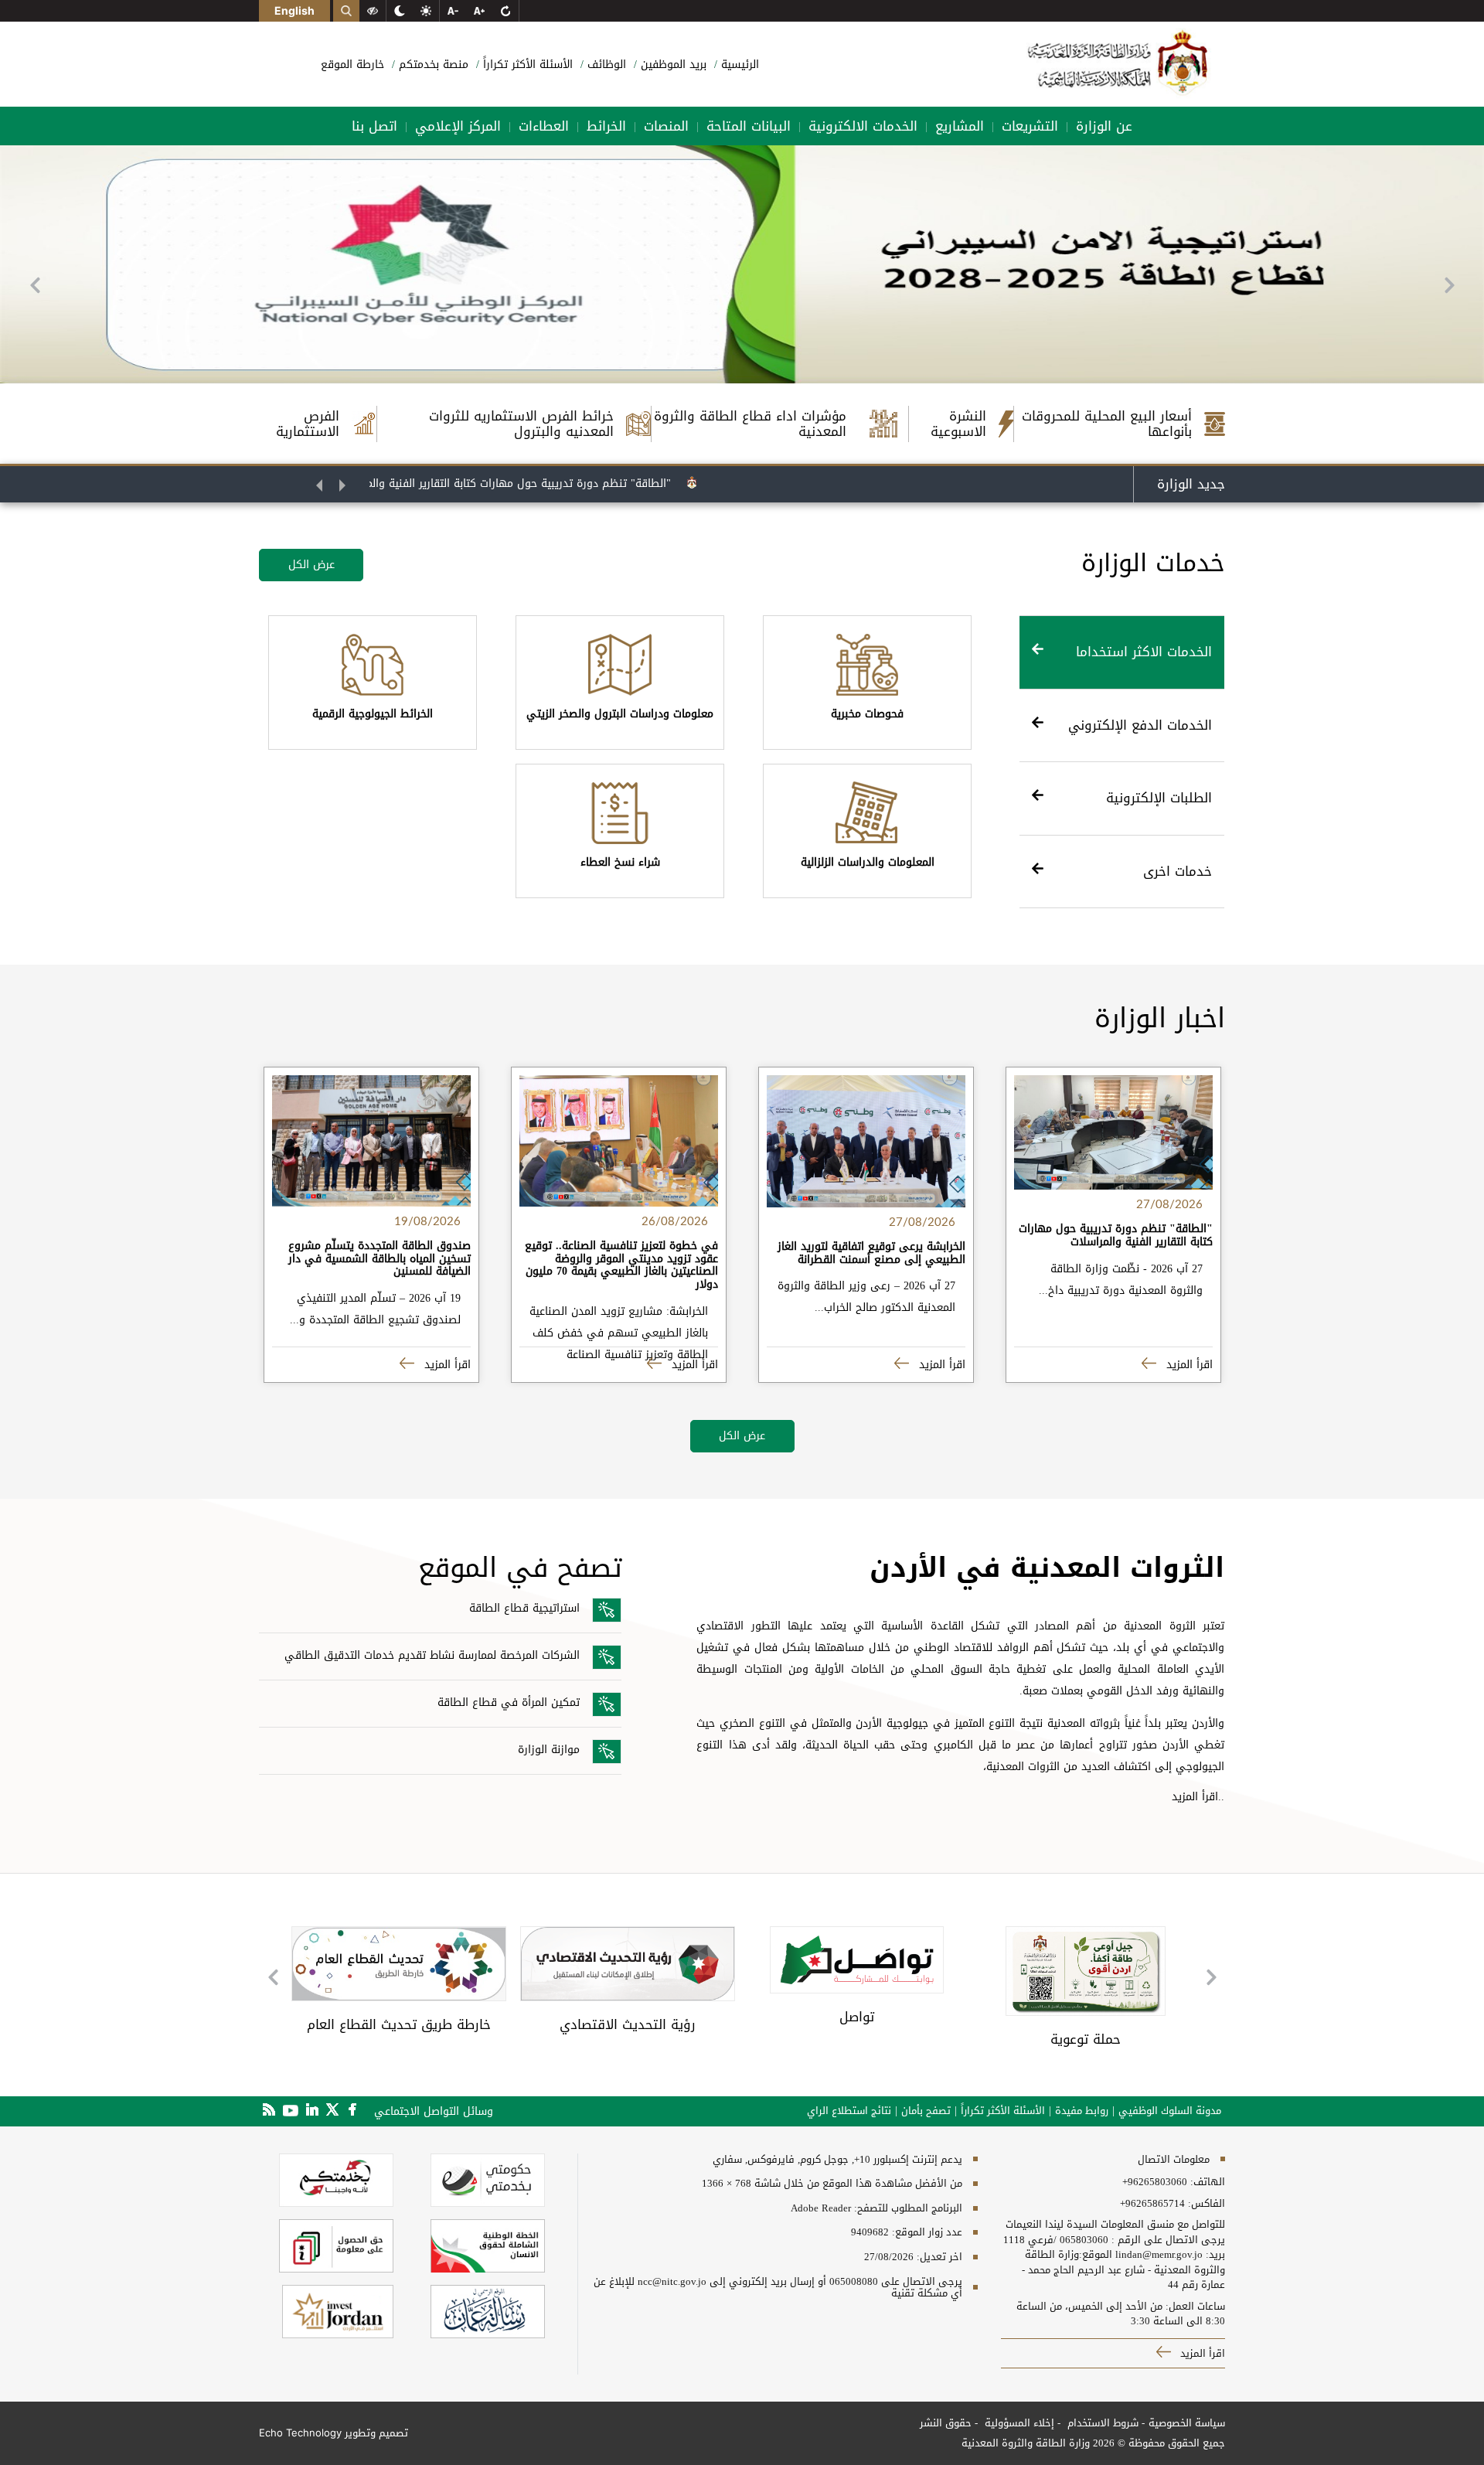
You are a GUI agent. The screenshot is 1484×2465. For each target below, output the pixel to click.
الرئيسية (738, 65)
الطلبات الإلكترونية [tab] (1159, 798)
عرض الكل (311, 565)
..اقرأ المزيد (1198, 1797)
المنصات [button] (666, 126)
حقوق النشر (946, 2423)
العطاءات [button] (544, 126)
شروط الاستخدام (1101, 2423)
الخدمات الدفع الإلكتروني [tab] (1140, 725)
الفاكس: (1207, 2204)
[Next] (1449, 285)
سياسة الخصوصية (1187, 2423)
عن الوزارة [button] (1104, 126)
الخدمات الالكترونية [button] (863, 126)
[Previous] (35, 285)
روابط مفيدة (1082, 2111)
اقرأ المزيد (1188, 1365)
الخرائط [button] (606, 126)
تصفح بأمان (926, 2111)
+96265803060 (1155, 2182)
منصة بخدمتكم (432, 65)
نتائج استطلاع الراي (849, 2111)
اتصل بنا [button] (374, 126)
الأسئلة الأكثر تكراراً (526, 65)
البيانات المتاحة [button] (749, 126)
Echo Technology (300, 2433)
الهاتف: (1206, 2182)
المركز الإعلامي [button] (458, 126)
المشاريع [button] (960, 126)
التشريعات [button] (1030, 126)
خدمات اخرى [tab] (1178, 871)
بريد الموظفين (672, 65)
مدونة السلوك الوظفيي (1170, 2111)
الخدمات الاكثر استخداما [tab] (1144, 652)
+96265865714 (1152, 2204)
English (294, 10)
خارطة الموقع (352, 65)
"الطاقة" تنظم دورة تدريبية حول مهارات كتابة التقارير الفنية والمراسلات (558, 483)
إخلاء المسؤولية (1018, 2423)
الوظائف (605, 65)
